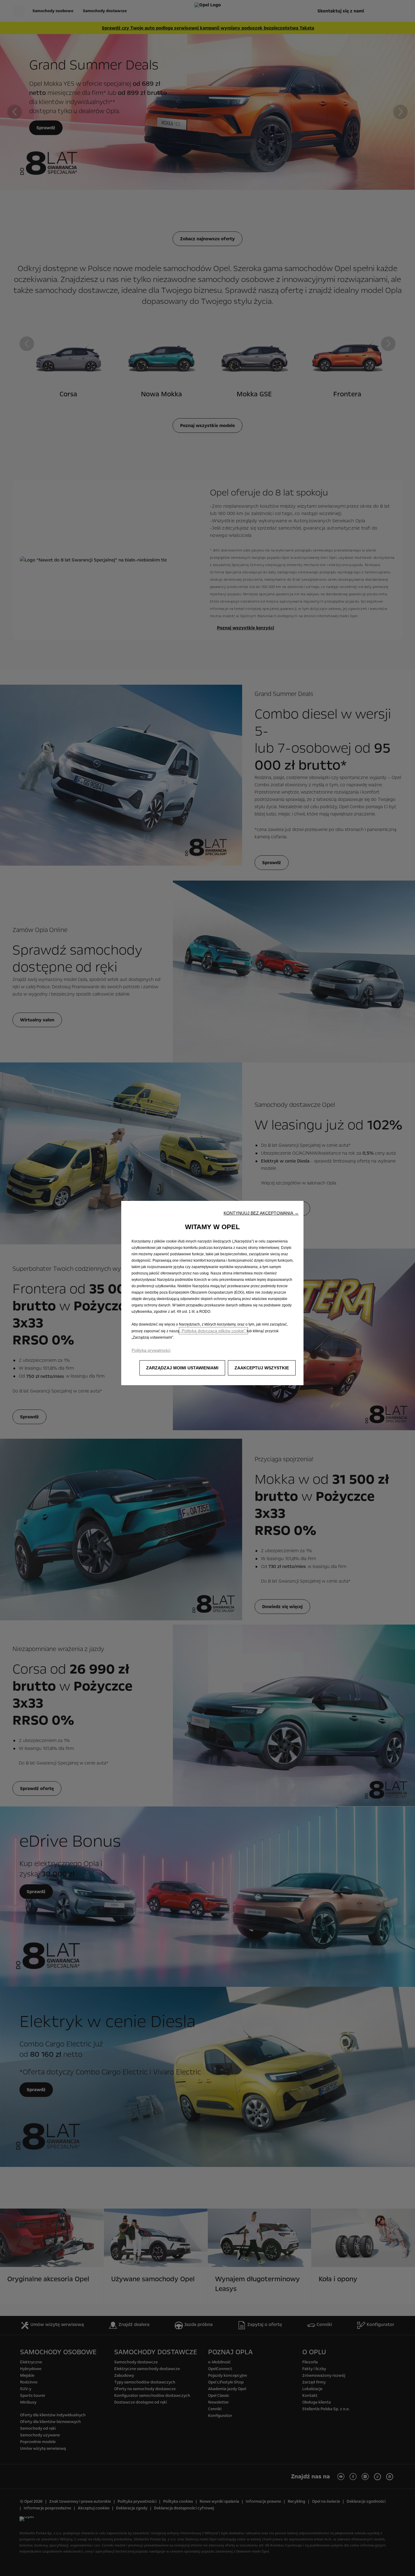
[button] (261, 1213)
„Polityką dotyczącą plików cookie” (213, 1331)
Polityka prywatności (151, 1350)
